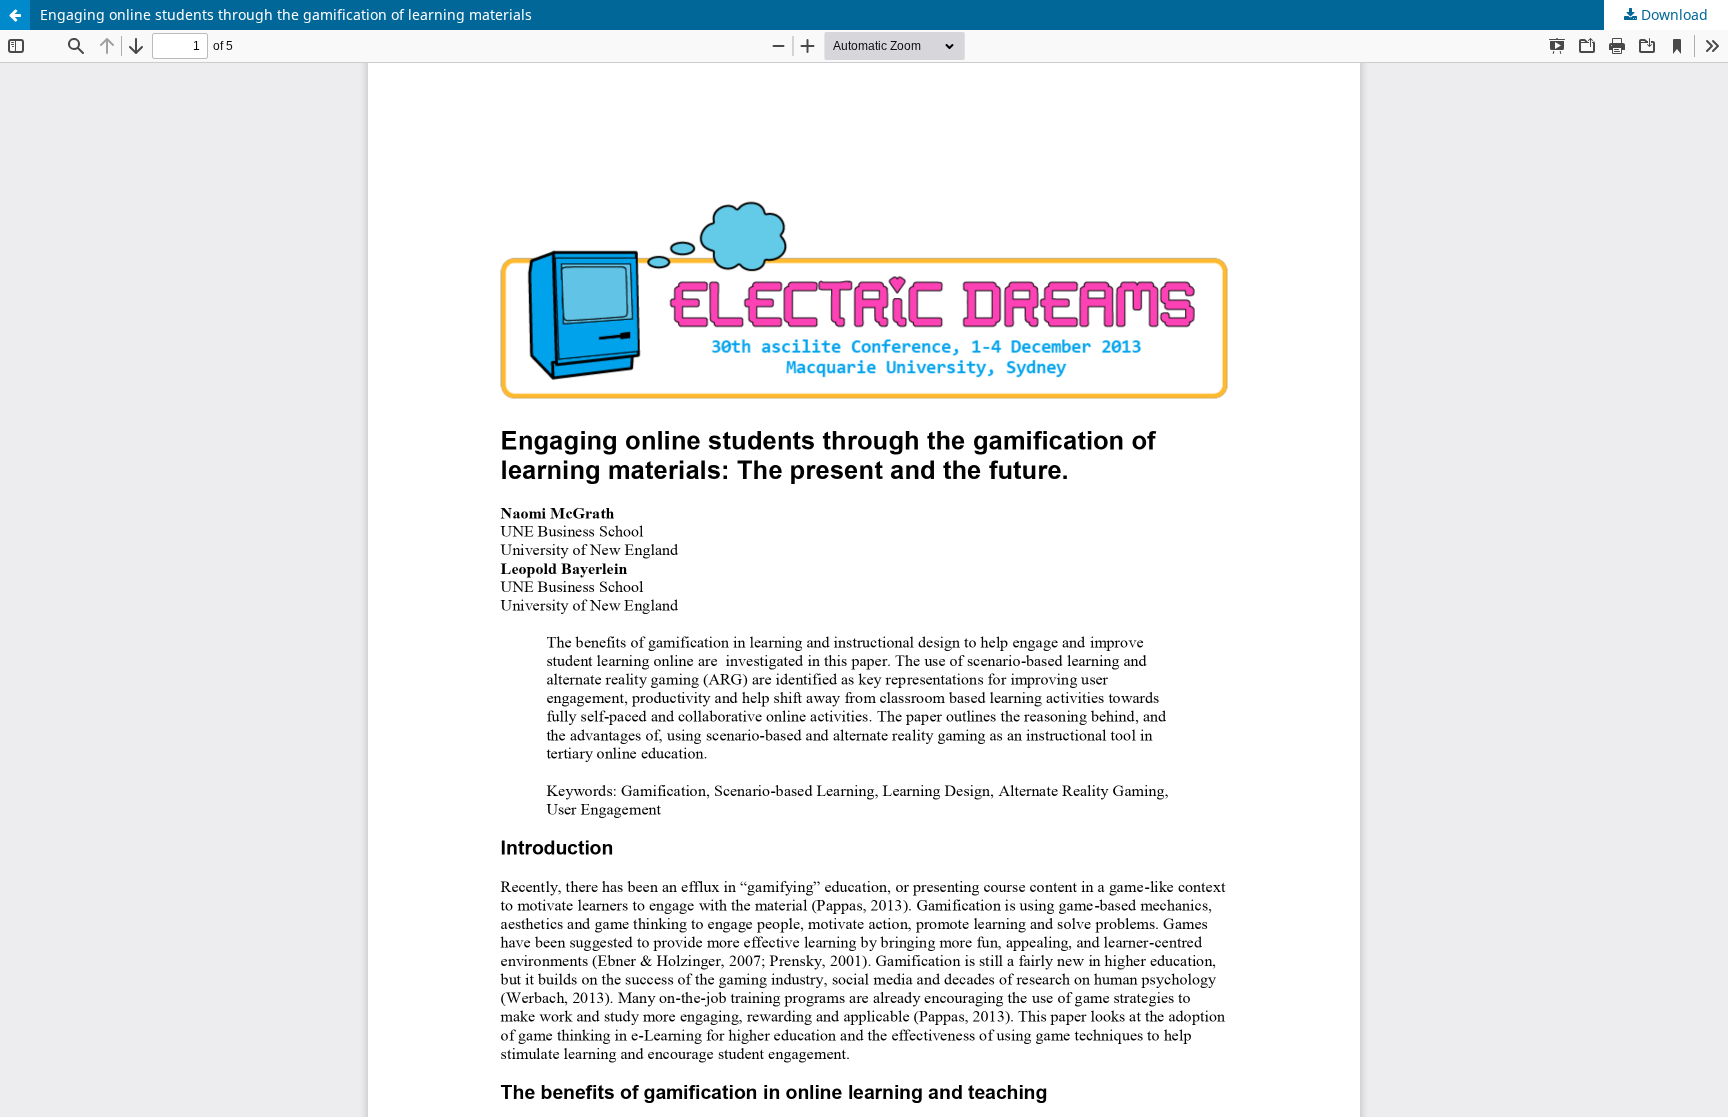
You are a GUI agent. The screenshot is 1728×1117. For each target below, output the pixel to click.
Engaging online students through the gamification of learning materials (286, 14)
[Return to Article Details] (15, 15)
